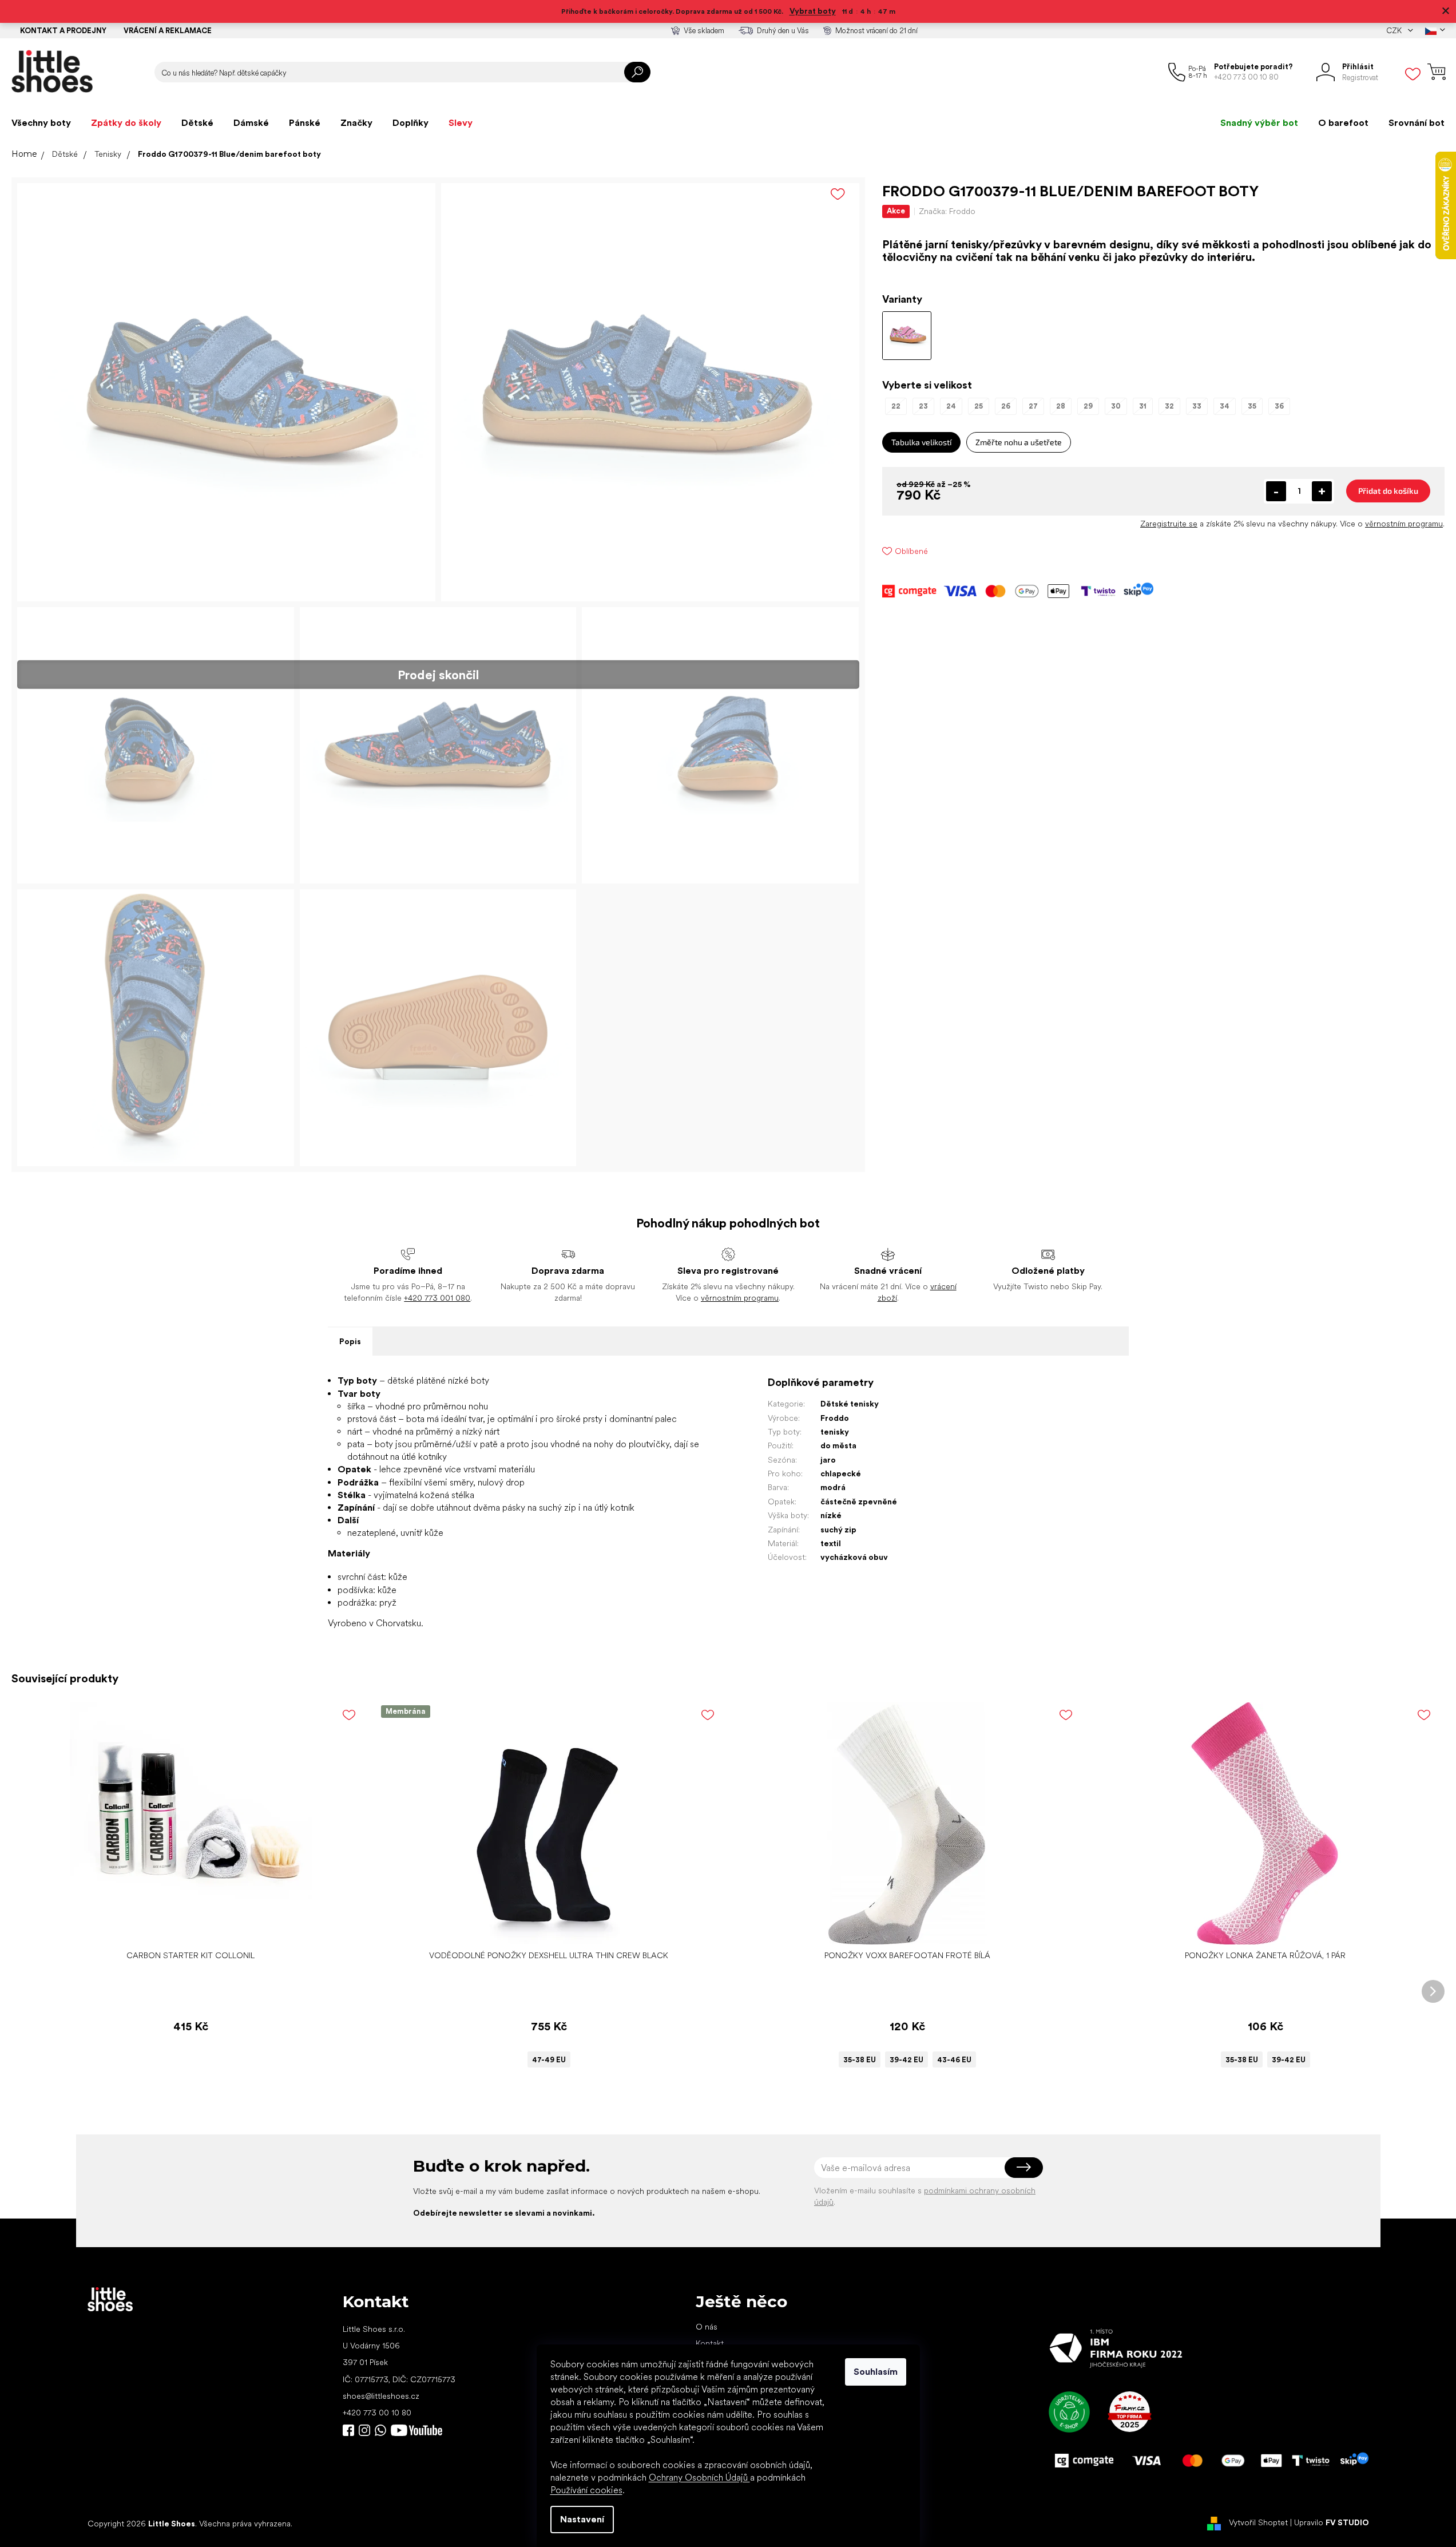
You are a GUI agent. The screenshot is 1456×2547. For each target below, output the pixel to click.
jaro (828, 1460)
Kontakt (710, 2343)
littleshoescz (364, 2430)
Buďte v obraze (348, 2430)
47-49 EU (549, 2060)
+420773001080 (383, 2430)
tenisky (835, 1432)
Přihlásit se (1024, 2168)
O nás (707, 2327)
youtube (416, 2430)
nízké (831, 1515)
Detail (543, 1927)
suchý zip (838, 1530)
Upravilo (1332, 2523)
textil (831, 1543)
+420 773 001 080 (437, 1298)
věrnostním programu (1404, 524)
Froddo (835, 1418)
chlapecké (841, 1473)
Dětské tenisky (850, 1404)
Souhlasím (876, 2372)
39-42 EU (906, 2060)
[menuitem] (41, 123)
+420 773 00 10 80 (377, 2413)
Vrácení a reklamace (168, 31)
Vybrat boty (813, 11)
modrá (833, 1487)
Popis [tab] (350, 1341)
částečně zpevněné (859, 1502)
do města (838, 1445)
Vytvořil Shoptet (1258, 2523)
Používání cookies (586, 2490)
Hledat (637, 72)
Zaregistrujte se (1169, 524)
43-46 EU (954, 2060)
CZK (1395, 31)
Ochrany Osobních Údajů (699, 2477)
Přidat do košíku (1388, 491)
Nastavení (582, 2519)
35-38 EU (860, 2060)
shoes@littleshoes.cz (381, 2396)
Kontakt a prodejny (63, 31)
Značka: (947, 211)
